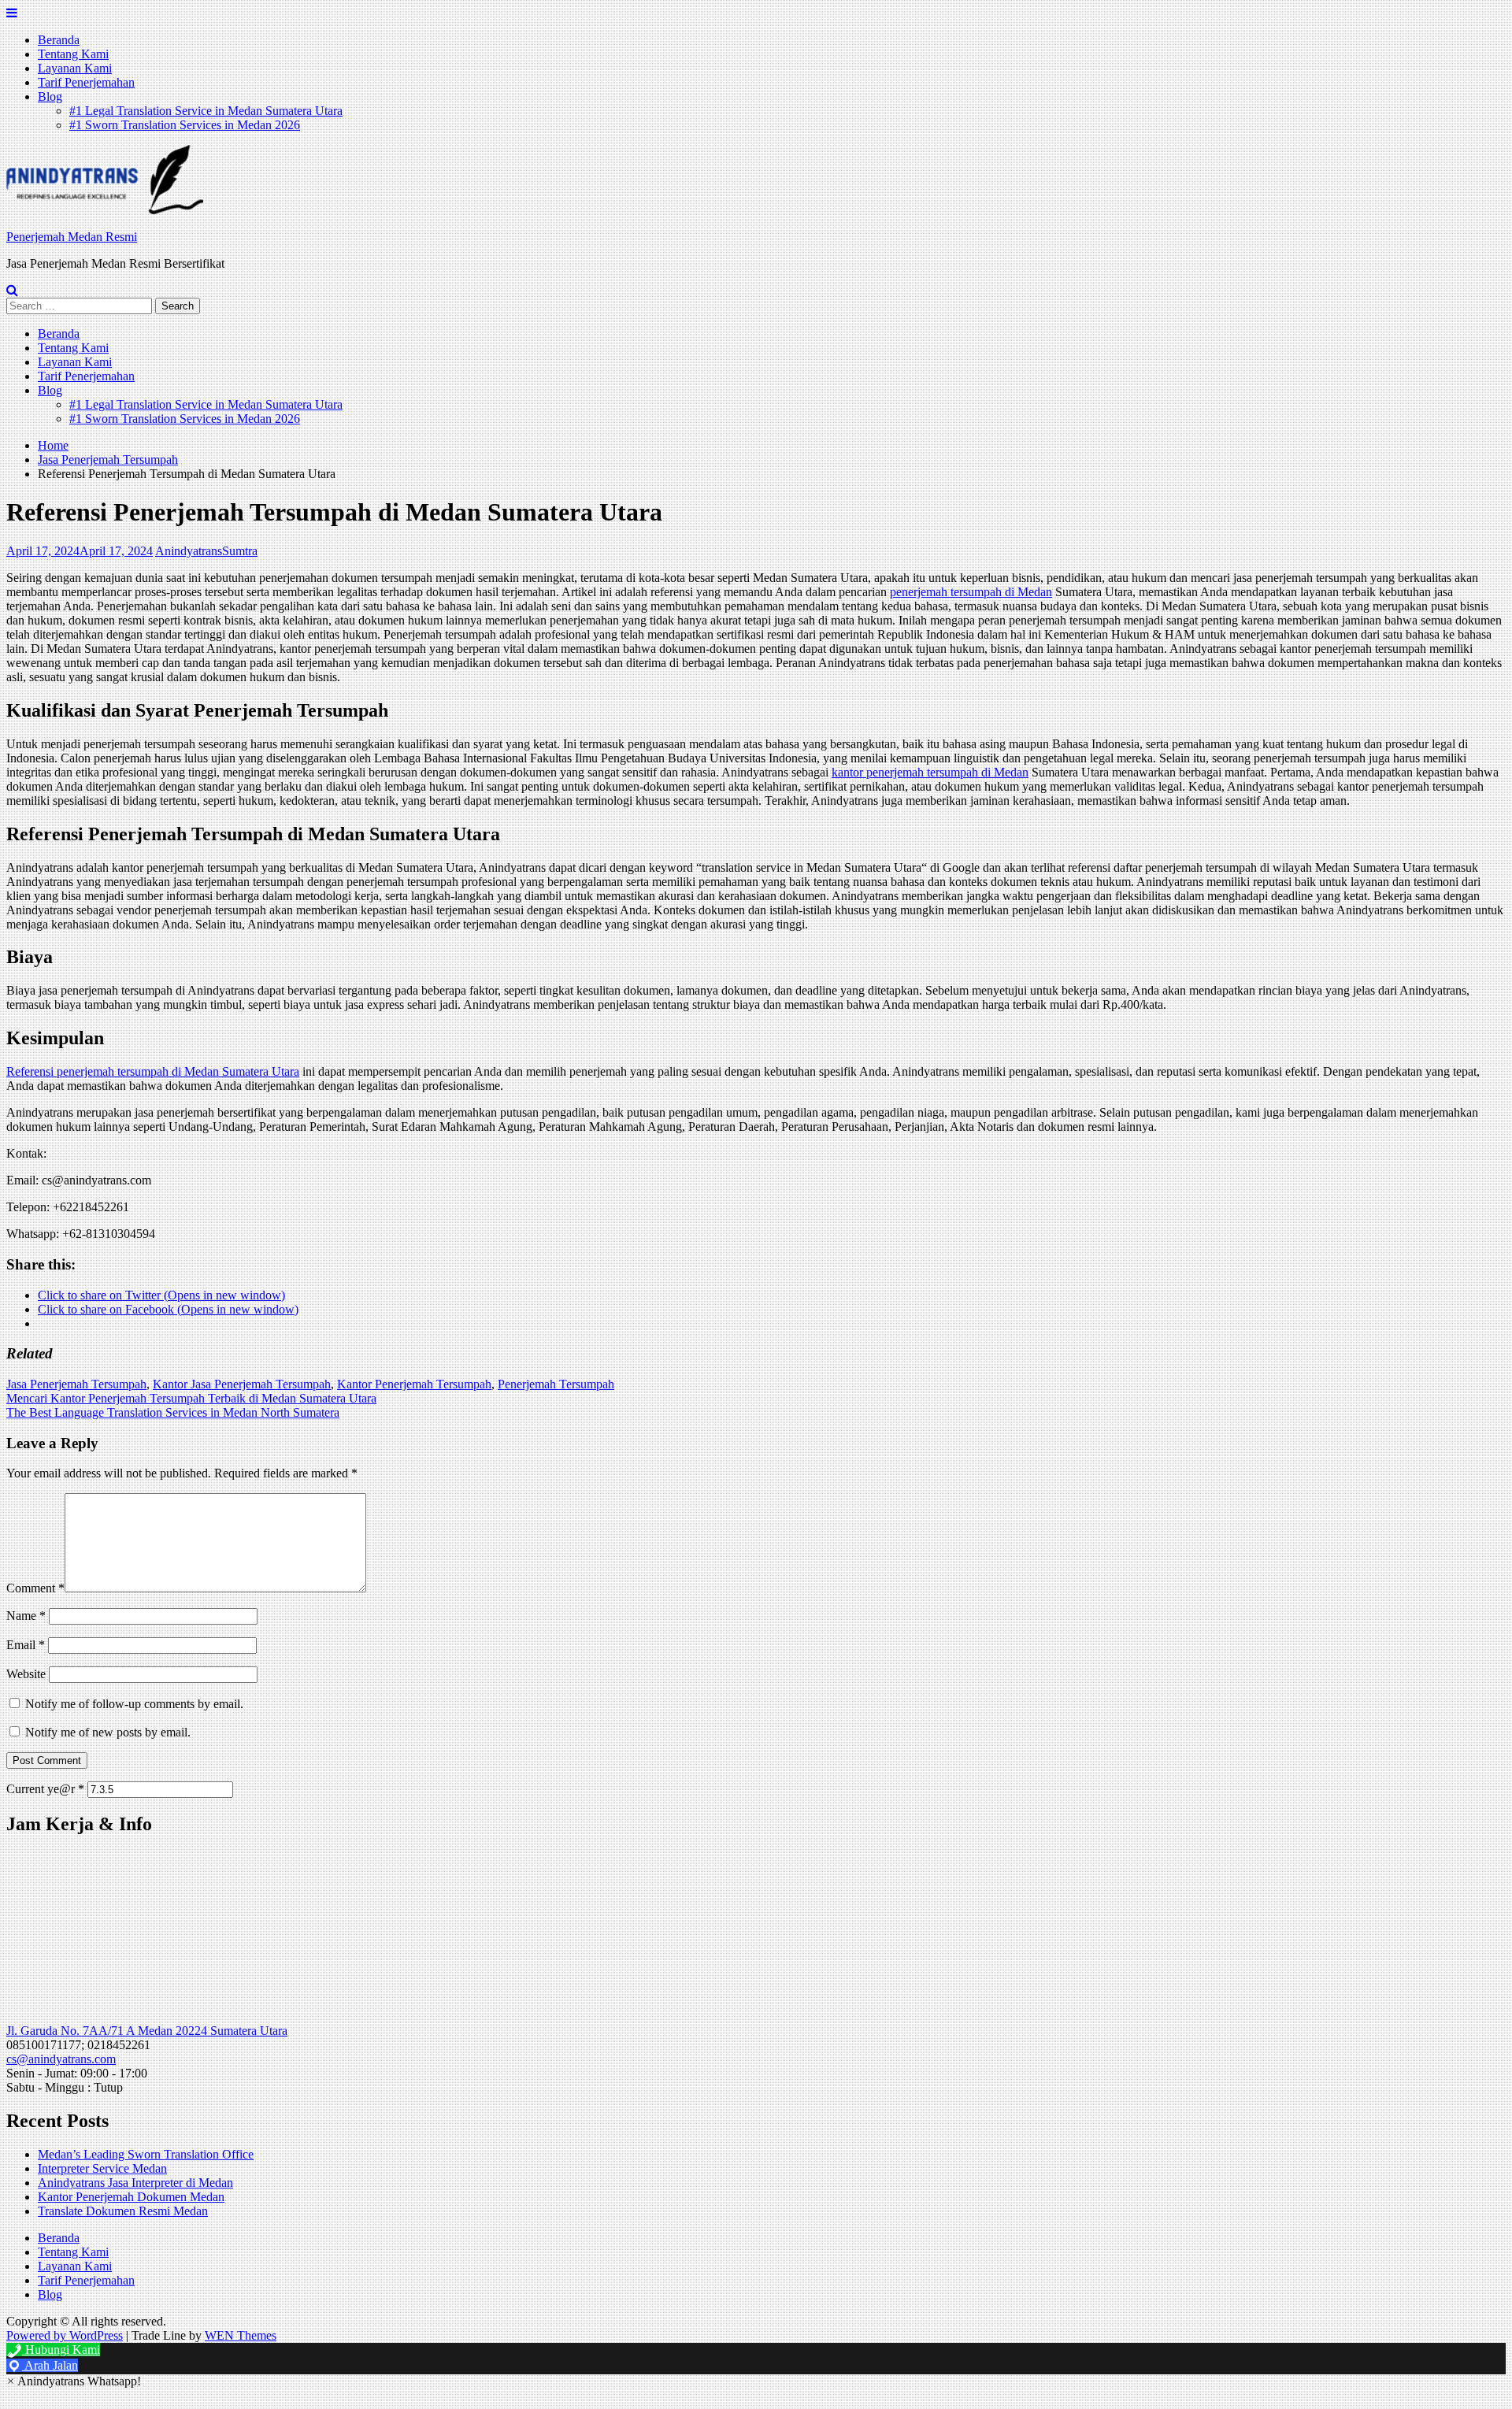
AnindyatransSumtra (206, 551)
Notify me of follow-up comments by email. (134, 1704)
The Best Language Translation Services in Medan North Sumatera (173, 1412)
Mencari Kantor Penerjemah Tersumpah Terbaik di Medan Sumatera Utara (191, 1398)
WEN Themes (241, 2335)
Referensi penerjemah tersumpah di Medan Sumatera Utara (153, 1071)
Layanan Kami (75, 68)
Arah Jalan (50, 2365)
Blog (50, 96)
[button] (105, 180)
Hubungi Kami (61, 2350)
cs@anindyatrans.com (61, 2059)
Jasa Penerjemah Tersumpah (76, 1384)
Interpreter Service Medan (102, 2168)
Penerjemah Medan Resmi (72, 237)
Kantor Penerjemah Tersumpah (414, 1384)
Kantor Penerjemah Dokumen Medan (131, 2197)
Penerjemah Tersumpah (556, 1384)
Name (26, 1616)
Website (26, 1674)
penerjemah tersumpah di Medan (971, 592)
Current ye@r (45, 1789)
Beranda (59, 40)
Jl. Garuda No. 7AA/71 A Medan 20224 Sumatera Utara (147, 2031)
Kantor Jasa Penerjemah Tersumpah (242, 1384)
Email (26, 1645)
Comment (35, 1588)
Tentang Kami (73, 54)
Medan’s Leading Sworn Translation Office (146, 2154)
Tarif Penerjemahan (86, 82)
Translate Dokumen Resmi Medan (123, 2211)
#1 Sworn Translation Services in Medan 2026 (185, 125)
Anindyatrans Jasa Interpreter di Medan (135, 2183)
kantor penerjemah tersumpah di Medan (930, 772)
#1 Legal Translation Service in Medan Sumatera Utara (206, 111)
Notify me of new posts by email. (108, 1732)
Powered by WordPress (65, 2335)
